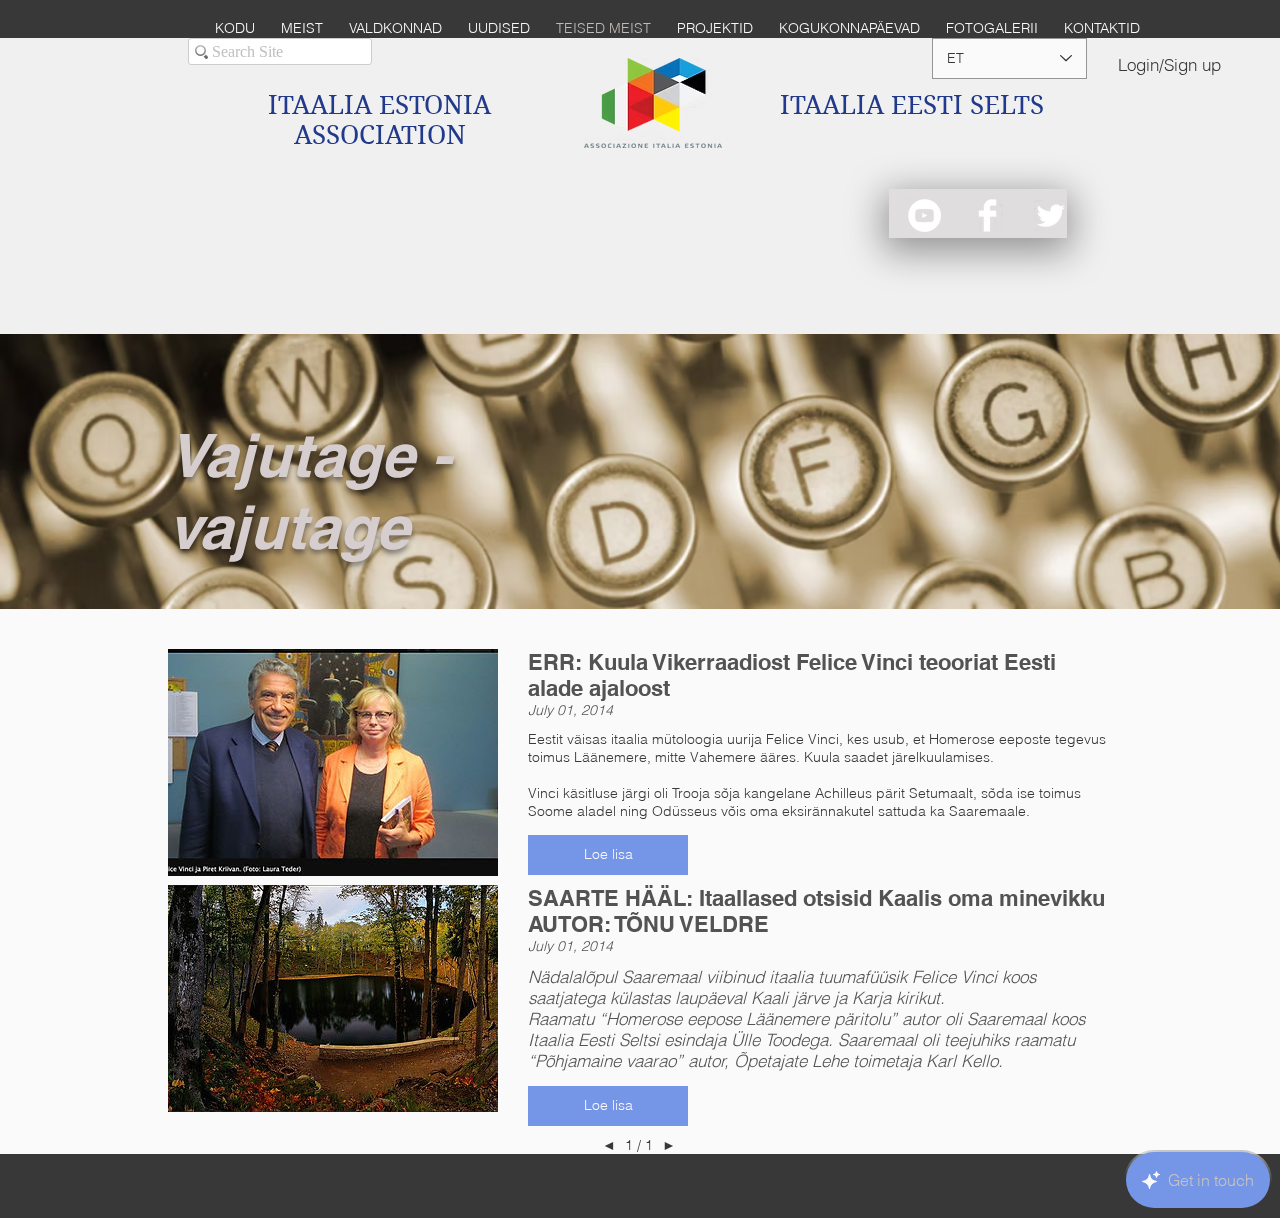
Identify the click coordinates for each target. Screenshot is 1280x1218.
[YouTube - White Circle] (924, 215)
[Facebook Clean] (987, 215)
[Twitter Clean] (1050, 215)
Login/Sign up (1169, 64)
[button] (608, 855)
